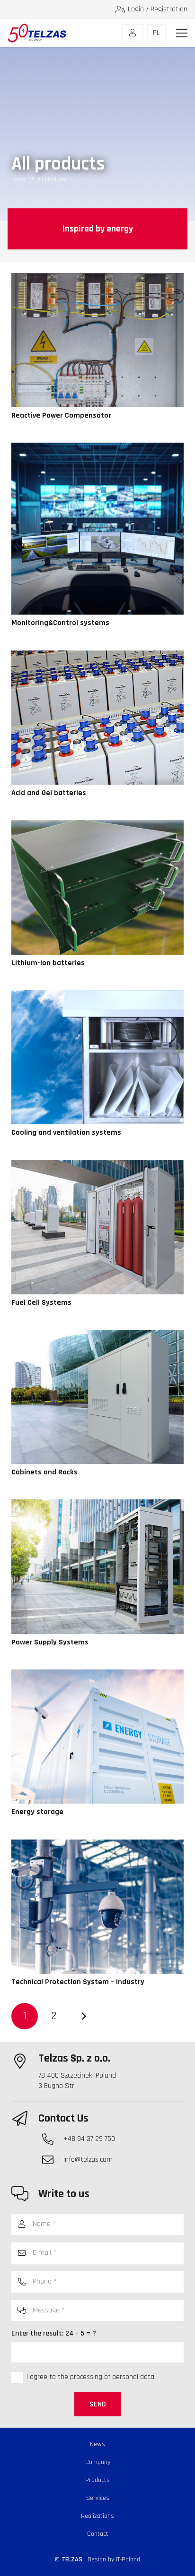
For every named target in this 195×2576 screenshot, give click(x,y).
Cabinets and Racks (44, 1472)
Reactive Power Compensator (61, 415)
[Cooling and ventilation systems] (97, 995)
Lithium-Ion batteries (48, 963)
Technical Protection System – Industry (78, 1982)
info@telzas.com (88, 2160)
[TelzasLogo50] (37, 33)
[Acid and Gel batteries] (97, 655)
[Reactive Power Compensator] (97, 278)
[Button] (133, 33)
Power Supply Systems (50, 1642)
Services (98, 2498)
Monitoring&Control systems (60, 623)
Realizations (97, 2516)
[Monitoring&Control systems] (97, 448)
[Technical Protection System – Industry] (97, 1844)
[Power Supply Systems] (97, 1504)
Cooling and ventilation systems (66, 1133)
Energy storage (37, 1812)
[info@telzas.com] (53, 2160)
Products (97, 2480)
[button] (182, 33)
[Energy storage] (97, 1674)
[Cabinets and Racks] (97, 1335)
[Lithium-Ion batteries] (97, 825)
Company (98, 2462)
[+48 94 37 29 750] (53, 2139)
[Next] (84, 2016)
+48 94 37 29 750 (89, 2139)
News (97, 2444)
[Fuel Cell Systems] (97, 1165)
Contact (98, 2534)
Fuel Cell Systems (41, 1303)
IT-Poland (128, 2559)
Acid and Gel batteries (49, 793)
